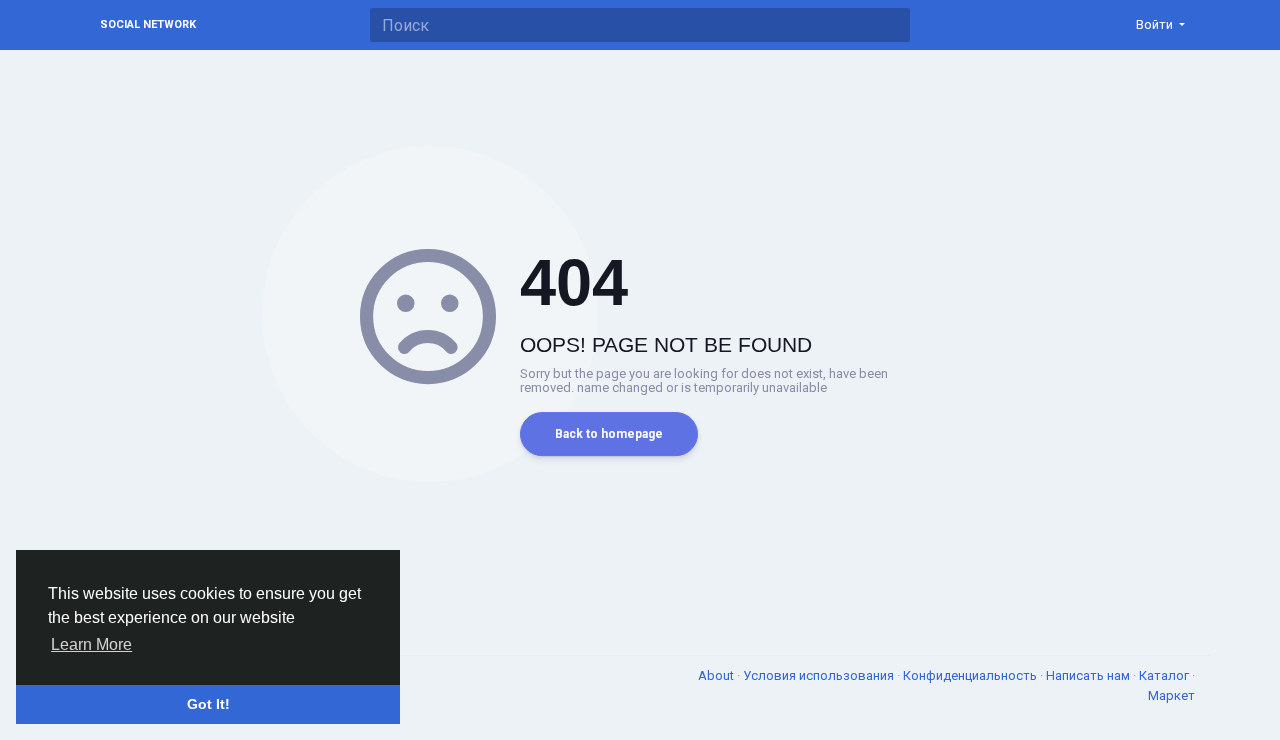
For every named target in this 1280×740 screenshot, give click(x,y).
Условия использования (820, 675)
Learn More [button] (91, 644)
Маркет (1171, 695)
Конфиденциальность (971, 675)
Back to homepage (609, 434)
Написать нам (1089, 675)
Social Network (148, 24)
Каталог (1165, 675)
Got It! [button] (208, 704)
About (717, 675)
